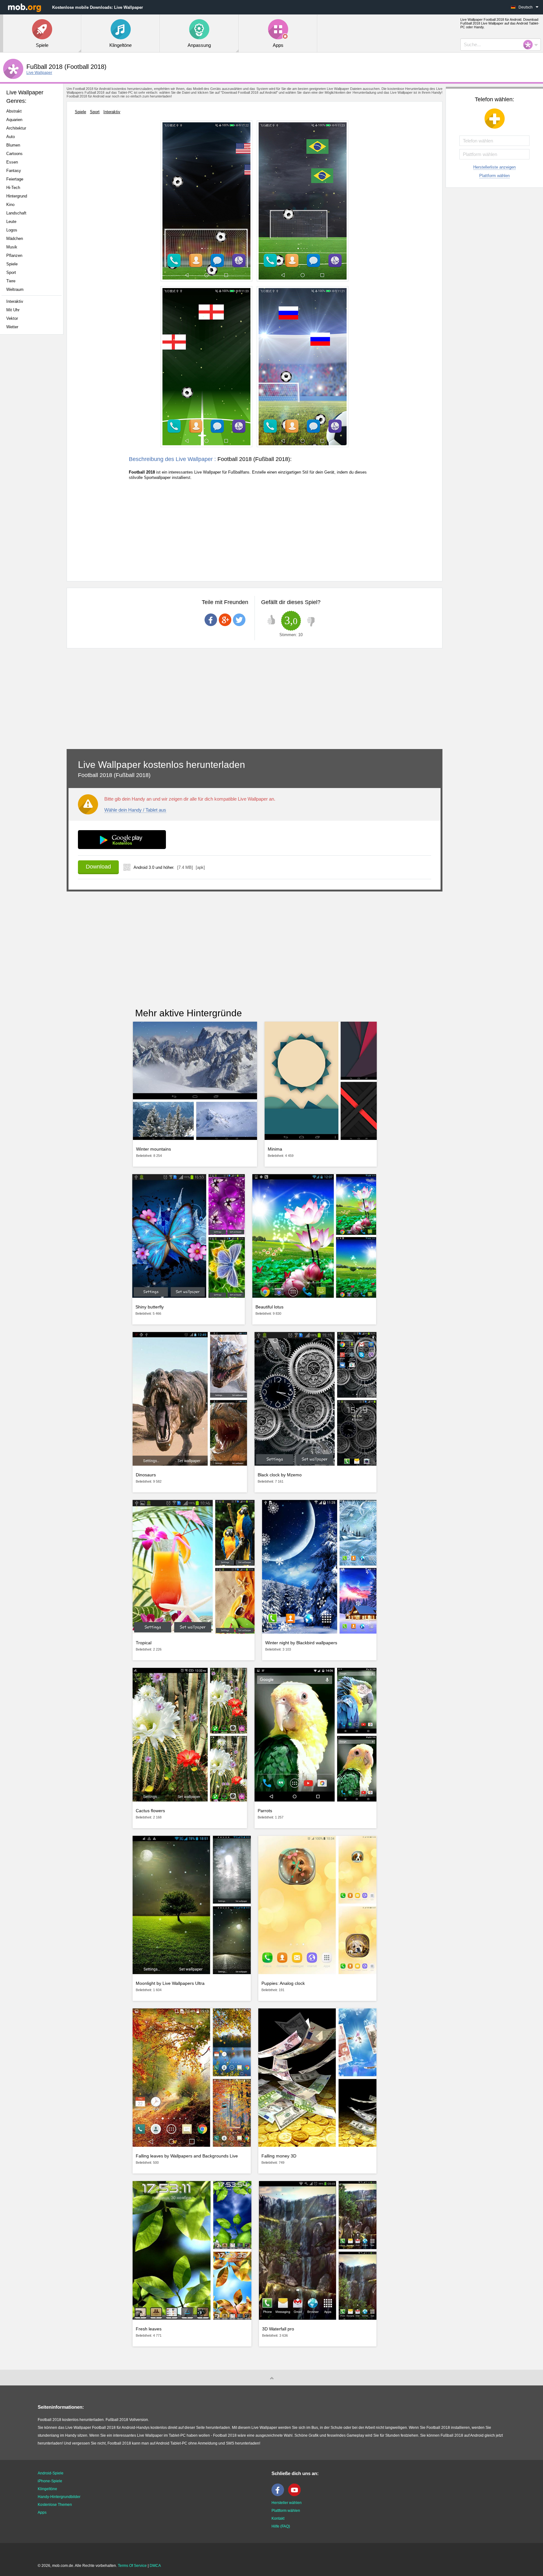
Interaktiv (15, 301)
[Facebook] (279, 2495)
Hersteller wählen (287, 2503)
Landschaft (16, 213)
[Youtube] (296, 2495)
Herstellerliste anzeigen (494, 167)
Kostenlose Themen (55, 2505)
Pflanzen (14, 255)
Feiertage (15, 179)
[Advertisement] (33, 438)
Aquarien (14, 120)
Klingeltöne (47, 2489)
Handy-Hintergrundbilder (59, 2497)
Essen (12, 162)
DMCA (155, 2566)
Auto (11, 137)
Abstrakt (14, 111)
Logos (12, 230)
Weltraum (15, 289)
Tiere (11, 281)
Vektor (12, 318)
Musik (12, 247)
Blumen (13, 145)
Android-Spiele (51, 2473)
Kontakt (278, 2518)
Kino (10, 205)
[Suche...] (530, 45)
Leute (11, 222)
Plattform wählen (494, 176)
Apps (42, 2512)
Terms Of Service (132, 2566)
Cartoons (14, 154)
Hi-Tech (13, 188)
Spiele (12, 264)
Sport (11, 272)
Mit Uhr (13, 310)
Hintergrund (17, 196)
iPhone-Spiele (50, 2481)
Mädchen (15, 239)
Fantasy (14, 171)
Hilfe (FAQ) (281, 2526)
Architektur (16, 128)
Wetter (12, 327)
